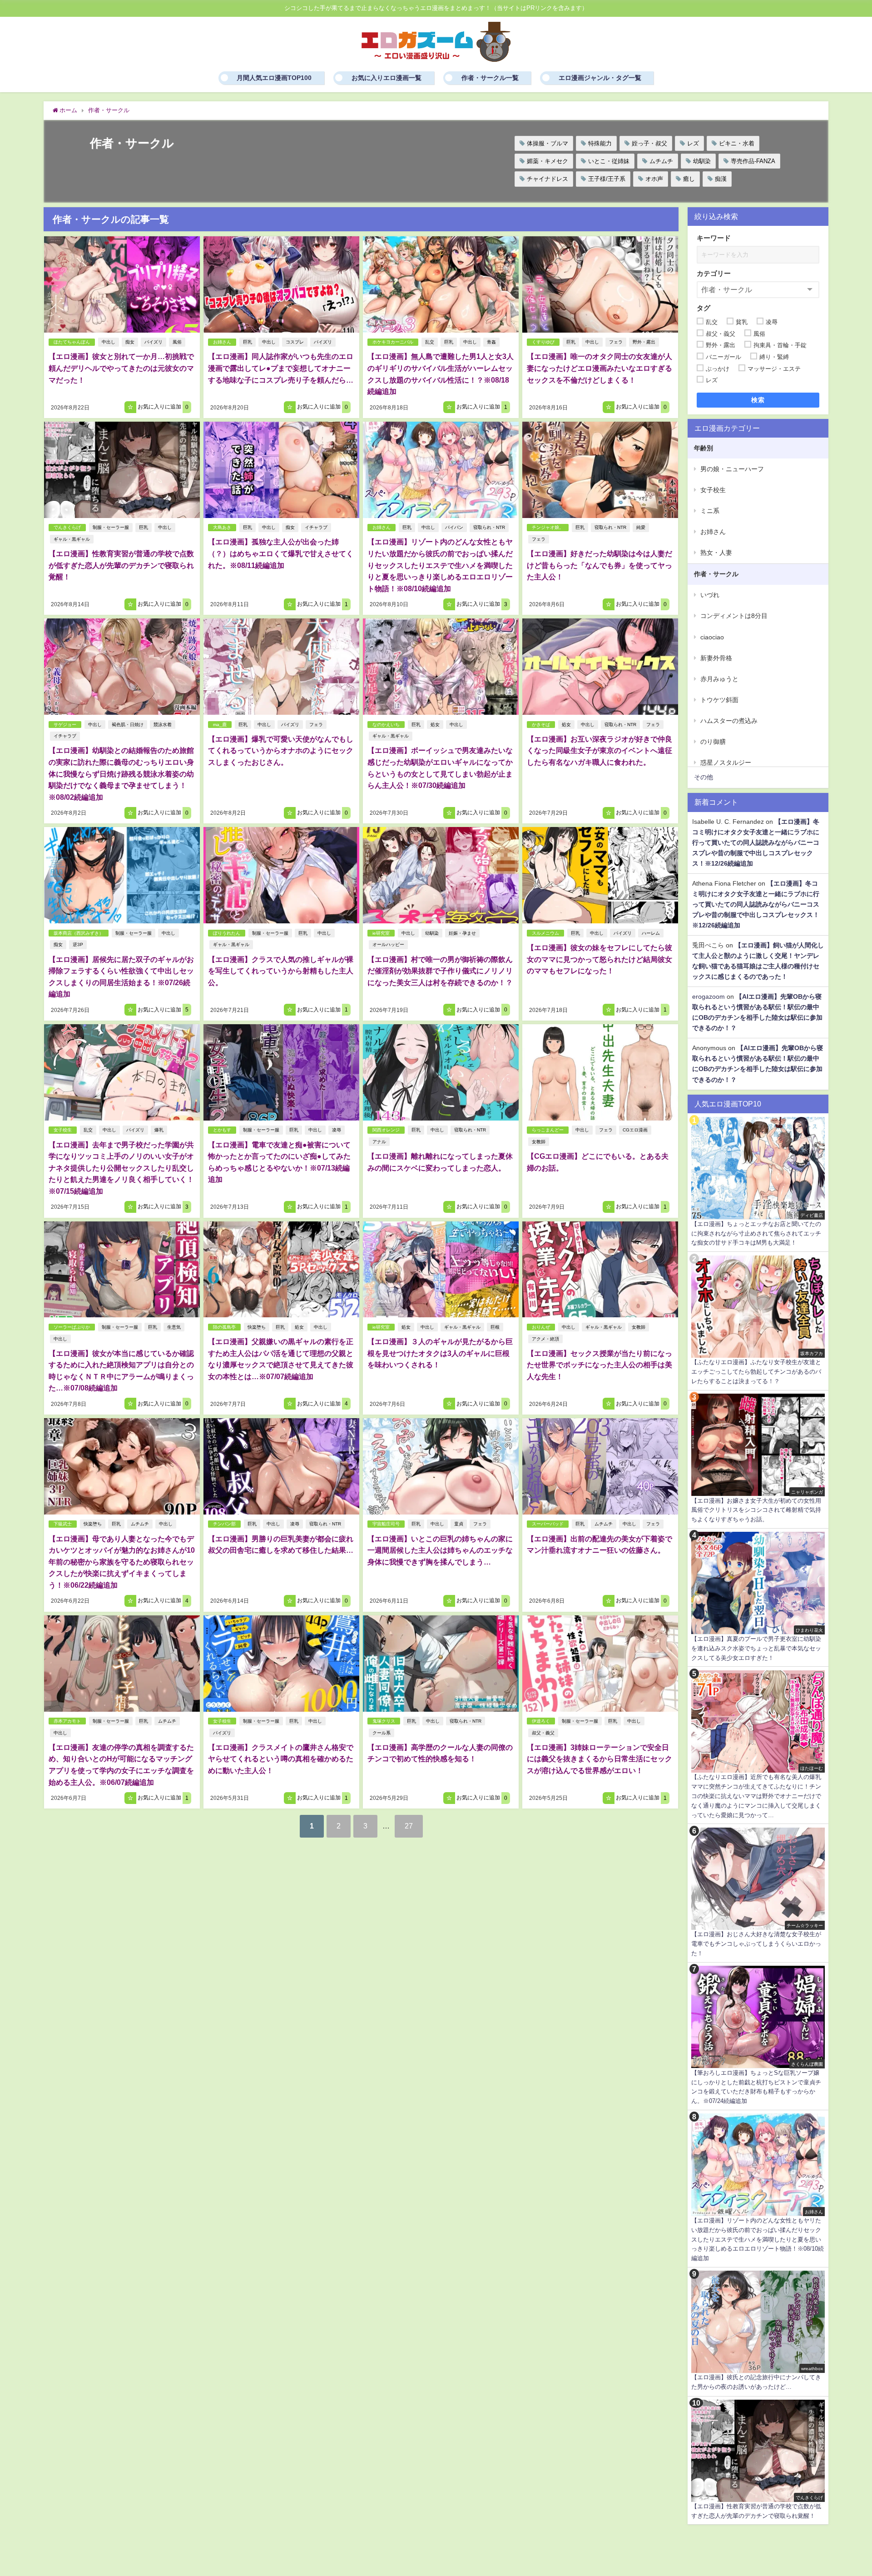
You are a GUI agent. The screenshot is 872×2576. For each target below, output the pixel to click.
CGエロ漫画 (635, 1130)
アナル (379, 1142)
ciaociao (712, 637)
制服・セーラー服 (111, 527)
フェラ (616, 342)
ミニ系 (710, 511)
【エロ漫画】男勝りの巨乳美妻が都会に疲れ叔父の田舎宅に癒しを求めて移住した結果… (281, 1545)
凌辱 (337, 1130)
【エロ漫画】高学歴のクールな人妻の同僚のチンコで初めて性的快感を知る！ (440, 1753)
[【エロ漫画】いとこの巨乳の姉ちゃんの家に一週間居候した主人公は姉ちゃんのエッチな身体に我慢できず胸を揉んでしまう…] (441, 1466)
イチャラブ (316, 527)
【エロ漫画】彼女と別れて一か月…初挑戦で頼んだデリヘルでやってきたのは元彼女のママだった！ (121, 368)
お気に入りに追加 (162, 407)
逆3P (78, 944)
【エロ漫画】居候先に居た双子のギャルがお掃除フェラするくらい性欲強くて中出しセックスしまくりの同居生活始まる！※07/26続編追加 (121, 977)
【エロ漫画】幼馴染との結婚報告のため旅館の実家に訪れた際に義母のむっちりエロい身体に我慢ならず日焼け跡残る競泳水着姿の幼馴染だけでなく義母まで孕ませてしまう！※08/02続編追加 (121, 773)
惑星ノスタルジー (726, 762)
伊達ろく (541, 1721)
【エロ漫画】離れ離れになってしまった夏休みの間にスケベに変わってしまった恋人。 (440, 1162)
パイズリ (154, 342)
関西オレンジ (386, 1130)
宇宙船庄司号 (386, 1524)
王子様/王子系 (607, 179)
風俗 (177, 342)
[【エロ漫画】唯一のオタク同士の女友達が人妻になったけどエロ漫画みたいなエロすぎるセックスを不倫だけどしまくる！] (600, 284)
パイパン (454, 527)
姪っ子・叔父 (649, 143)
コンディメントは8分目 (734, 616)
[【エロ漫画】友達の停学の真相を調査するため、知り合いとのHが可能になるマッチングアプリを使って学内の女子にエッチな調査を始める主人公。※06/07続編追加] (122, 1664)
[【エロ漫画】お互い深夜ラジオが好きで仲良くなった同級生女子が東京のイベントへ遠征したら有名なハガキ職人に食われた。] (600, 667)
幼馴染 (702, 161)
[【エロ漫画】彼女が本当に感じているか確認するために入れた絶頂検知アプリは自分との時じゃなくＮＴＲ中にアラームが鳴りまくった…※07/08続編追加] (122, 1270)
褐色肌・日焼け (128, 725)
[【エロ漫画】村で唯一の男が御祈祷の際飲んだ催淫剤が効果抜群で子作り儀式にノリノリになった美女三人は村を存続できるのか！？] (441, 875)
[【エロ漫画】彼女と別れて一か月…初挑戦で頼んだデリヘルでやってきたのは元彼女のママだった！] (122, 284)
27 (409, 1826)
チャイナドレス (547, 179)
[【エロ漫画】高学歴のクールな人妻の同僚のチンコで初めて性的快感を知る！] (441, 1664)
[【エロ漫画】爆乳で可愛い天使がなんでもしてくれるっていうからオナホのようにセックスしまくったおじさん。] (281, 667)
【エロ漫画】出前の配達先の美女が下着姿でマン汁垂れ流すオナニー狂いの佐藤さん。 (599, 1545)
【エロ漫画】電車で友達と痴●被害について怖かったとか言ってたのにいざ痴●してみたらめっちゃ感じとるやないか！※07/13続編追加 (279, 1162)
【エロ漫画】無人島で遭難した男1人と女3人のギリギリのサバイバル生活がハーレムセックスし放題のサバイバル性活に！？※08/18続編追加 (441, 374)
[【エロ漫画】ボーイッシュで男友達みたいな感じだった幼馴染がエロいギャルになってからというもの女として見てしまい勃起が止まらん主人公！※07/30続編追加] (441, 667)
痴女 (130, 342)
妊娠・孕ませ (462, 933)
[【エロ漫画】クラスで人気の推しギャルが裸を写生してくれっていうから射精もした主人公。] (281, 875)
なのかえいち (386, 725)
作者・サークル (716, 574)
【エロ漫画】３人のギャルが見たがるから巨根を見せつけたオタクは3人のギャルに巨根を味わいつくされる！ (440, 1353)
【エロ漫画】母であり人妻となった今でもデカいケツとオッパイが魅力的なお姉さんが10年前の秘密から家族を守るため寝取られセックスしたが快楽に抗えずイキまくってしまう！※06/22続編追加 (122, 1562)
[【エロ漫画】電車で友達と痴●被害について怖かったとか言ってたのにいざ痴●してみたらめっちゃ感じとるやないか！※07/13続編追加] (281, 1072)
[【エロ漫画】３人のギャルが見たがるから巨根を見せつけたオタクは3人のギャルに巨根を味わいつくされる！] (441, 1270)
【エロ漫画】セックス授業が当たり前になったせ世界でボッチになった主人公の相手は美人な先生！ (599, 1365)
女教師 (539, 1142)
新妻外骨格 (716, 658)
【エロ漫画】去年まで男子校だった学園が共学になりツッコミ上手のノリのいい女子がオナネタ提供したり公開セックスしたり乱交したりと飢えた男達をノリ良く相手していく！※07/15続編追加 (121, 1168)
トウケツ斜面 (719, 700)
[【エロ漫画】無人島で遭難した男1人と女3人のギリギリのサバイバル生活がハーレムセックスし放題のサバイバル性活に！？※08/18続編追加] (441, 284)
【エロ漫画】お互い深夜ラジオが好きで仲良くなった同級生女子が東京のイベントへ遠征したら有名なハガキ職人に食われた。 (599, 750)
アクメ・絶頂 (545, 1339)
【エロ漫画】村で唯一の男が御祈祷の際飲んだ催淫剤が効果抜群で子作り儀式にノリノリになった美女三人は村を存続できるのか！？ (440, 971)
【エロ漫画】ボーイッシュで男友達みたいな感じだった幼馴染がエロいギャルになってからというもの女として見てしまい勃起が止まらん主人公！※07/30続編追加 (440, 768)
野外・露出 (644, 342)
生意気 (174, 1327)
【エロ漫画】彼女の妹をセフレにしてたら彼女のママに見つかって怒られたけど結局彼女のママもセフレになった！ (599, 959)
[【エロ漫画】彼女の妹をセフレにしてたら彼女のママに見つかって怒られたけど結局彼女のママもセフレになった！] (600, 875)
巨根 (495, 1327)
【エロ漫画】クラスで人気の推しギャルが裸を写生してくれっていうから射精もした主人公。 (281, 971)
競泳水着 (163, 725)
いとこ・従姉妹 (609, 161)
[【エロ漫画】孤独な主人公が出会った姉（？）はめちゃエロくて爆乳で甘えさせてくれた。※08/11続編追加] (281, 470)
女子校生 (63, 1130)
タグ (704, 308)
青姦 (491, 342)
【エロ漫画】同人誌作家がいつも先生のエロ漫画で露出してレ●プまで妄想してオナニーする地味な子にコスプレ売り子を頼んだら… (281, 368)
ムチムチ (661, 161)
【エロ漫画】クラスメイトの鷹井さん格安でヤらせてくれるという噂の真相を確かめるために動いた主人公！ (281, 1759)
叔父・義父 (543, 1733)
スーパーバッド (548, 1524)
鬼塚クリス (384, 1721)
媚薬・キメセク (547, 161)
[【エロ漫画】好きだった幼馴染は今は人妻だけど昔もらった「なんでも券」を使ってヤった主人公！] (600, 470)
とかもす (222, 1130)
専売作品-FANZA (753, 161)
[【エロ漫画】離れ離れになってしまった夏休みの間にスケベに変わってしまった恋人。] (441, 1072)
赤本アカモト (67, 1721)
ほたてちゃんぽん (72, 342)
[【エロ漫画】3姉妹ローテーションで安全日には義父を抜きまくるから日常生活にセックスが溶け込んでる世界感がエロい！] (600, 1664)
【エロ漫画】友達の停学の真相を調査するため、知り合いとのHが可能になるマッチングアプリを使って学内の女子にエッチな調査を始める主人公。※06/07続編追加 (121, 1765)
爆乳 (159, 1130)
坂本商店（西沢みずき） (79, 933)
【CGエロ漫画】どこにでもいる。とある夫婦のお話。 (598, 1162)
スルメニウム (545, 933)
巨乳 (248, 342)
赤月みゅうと (719, 679)
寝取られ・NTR (489, 527)
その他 (704, 777)
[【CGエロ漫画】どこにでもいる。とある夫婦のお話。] (600, 1072)
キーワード (714, 238)
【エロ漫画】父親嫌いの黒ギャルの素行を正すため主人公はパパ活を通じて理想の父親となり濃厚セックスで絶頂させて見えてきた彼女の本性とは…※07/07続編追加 (281, 1359)
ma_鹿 (220, 725)
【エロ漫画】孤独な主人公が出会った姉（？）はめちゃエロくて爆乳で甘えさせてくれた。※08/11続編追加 (281, 553)
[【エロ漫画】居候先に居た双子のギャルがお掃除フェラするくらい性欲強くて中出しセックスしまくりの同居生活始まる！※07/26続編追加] (122, 875)
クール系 (381, 1733)
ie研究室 (381, 933)
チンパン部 (224, 1524)
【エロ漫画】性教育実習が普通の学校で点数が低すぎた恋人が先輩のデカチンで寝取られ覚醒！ (121, 565)
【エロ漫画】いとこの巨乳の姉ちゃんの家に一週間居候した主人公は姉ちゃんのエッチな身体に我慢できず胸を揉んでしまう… (440, 1550)
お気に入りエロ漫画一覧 (386, 78)
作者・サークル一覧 (490, 78)
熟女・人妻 (716, 553)
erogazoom (708, 997)
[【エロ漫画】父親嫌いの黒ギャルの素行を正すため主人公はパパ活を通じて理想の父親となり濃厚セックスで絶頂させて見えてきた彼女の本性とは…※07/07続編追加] (281, 1270)
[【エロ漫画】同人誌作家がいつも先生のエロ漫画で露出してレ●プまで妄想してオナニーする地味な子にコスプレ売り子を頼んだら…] (281, 284)
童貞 (459, 1524)
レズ (693, 143)
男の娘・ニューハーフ (732, 469)
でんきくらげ (67, 527)
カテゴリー (714, 273)
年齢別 (704, 448)
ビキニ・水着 (737, 143)
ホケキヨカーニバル (393, 342)
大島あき (222, 527)
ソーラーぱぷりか (72, 1327)
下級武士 (63, 1524)
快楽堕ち (257, 1327)
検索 (758, 400)
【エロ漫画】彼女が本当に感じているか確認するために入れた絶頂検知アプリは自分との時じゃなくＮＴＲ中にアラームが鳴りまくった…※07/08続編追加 (121, 1371)
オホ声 (654, 179)
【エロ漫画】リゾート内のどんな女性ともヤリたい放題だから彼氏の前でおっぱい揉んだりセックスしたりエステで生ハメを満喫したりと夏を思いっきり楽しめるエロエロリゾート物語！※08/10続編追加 (440, 565)
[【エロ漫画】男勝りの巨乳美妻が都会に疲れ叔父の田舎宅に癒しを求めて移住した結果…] (281, 1466)
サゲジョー (65, 725)
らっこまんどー (548, 1130)
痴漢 (721, 179)
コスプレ (295, 342)
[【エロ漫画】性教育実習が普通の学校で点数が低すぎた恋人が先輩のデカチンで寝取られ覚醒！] (122, 470)
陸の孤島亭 (224, 1327)
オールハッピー (388, 944)
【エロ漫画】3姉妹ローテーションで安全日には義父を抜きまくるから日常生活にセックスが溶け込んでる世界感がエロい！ (599, 1759)
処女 (435, 725)
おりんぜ (541, 1327)
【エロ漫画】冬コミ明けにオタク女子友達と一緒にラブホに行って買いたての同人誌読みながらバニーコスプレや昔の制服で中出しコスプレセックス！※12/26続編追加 (756, 842)
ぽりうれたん (227, 933)
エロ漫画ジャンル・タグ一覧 (600, 78)
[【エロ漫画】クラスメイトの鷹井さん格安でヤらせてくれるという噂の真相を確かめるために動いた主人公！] (281, 1664)
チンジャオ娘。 (548, 527)
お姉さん (222, 342)
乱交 (430, 342)
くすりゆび (543, 342)
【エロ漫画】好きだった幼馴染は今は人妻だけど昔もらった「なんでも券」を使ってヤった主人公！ (599, 565)
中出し (109, 342)
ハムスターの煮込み (729, 721)
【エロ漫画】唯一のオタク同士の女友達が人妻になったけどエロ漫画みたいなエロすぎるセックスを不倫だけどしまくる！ (599, 368)
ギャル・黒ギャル (72, 539)
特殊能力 (600, 143)
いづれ (710, 595)
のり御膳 (713, 742)
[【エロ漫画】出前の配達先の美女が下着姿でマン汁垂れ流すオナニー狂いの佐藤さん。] (600, 1466)
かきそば (541, 725)
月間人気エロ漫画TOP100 (274, 78)
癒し (689, 179)
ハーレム (651, 933)
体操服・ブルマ (547, 143)
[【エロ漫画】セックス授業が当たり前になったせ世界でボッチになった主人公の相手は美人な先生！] (600, 1270)
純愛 (641, 527)
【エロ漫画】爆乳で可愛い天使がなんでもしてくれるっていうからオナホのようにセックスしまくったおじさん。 (281, 750)
